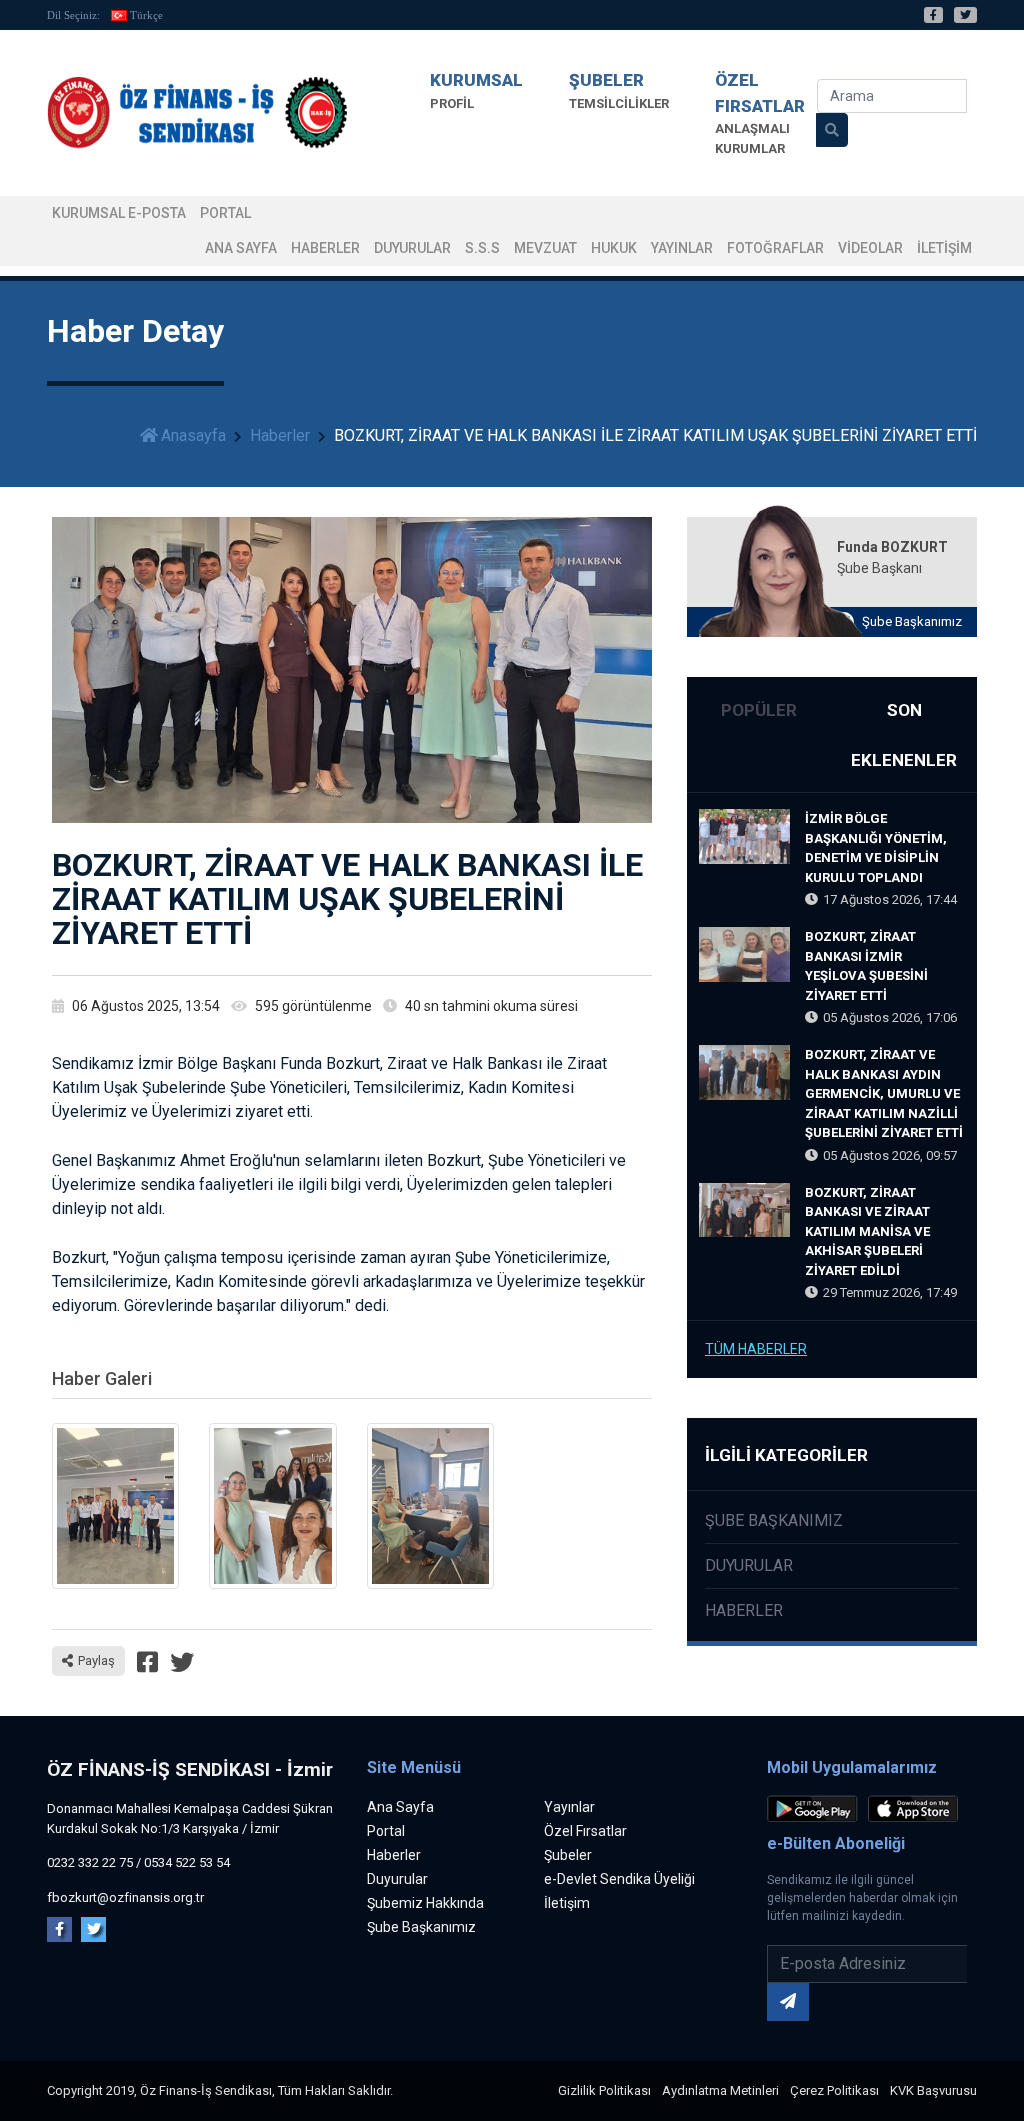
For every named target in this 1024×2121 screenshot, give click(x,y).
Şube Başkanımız (912, 621)
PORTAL (225, 213)
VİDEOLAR (870, 248)
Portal (386, 1831)
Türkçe (146, 15)
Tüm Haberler (756, 1349)
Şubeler (568, 1855)
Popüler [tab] (759, 710)
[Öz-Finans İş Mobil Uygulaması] (816, 1812)
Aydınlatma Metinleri (720, 2090)
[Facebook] (933, 15)
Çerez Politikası (834, 2090)
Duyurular (412, 248)
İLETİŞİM (944, 248)
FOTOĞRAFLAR (775, 248)
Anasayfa (193, 435)
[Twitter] (965, 15)
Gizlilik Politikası (604, 2090)
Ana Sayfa (241, 248)
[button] (476, 90)
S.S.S (482, 248)
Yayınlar (682, 248)
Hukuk (614, 248)
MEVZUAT (545, 248)
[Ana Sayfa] (197, 113)
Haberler (325, 248)
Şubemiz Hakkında (425, 1903)
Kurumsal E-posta (119, 213)
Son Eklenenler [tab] (904, 735)
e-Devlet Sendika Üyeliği (619, 1879)
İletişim (567, 1903)
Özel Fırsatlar (585, 1831)
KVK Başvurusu (933, 2090)
